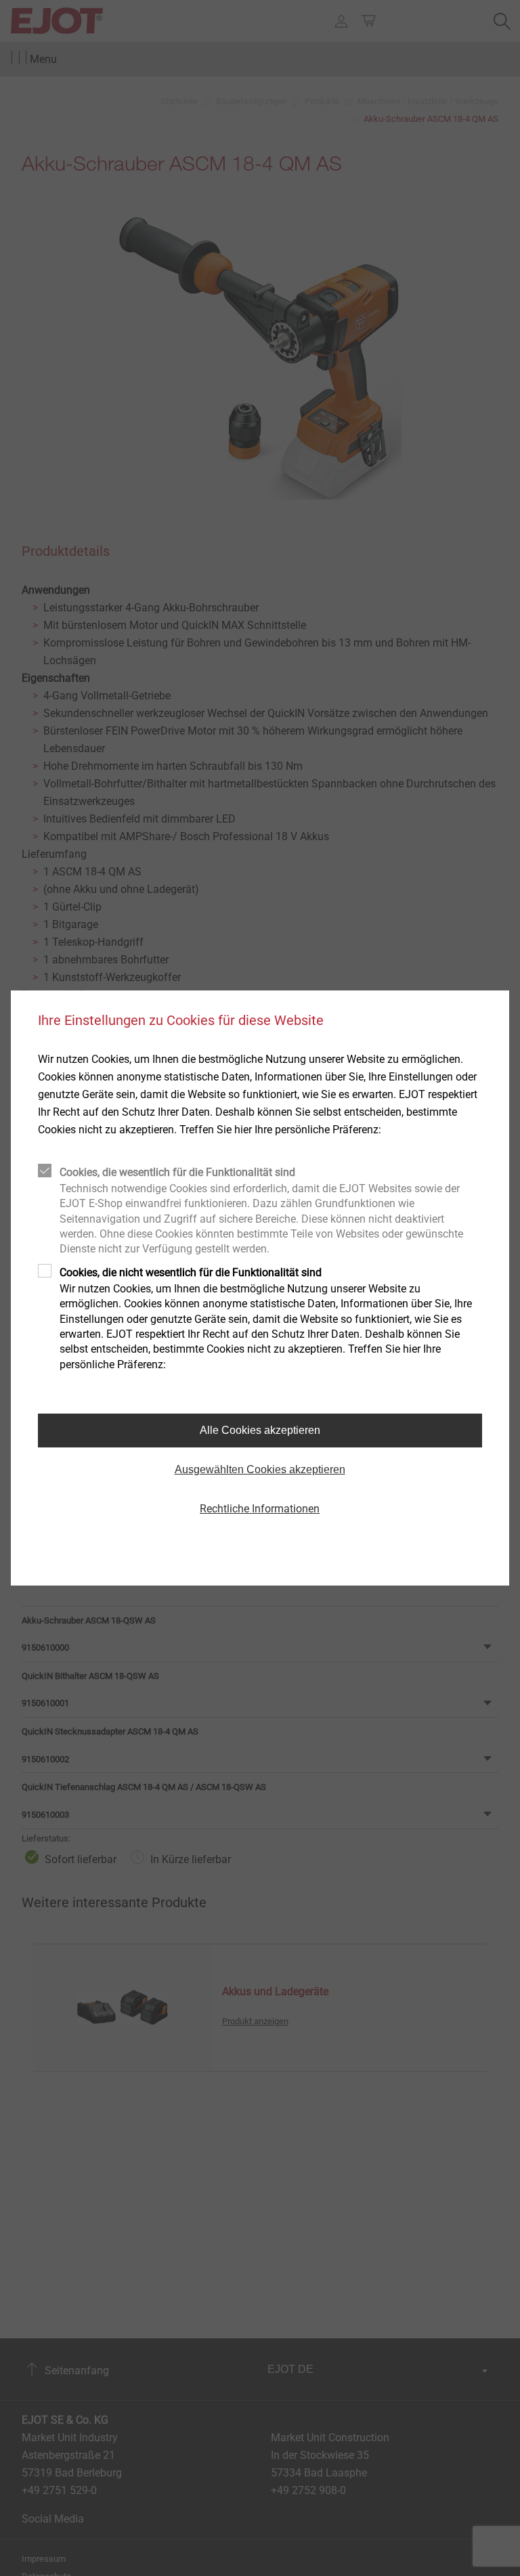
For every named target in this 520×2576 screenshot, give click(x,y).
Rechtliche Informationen (260, 1509)
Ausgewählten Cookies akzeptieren (260, 1469)
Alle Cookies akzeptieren (260, 1430)
